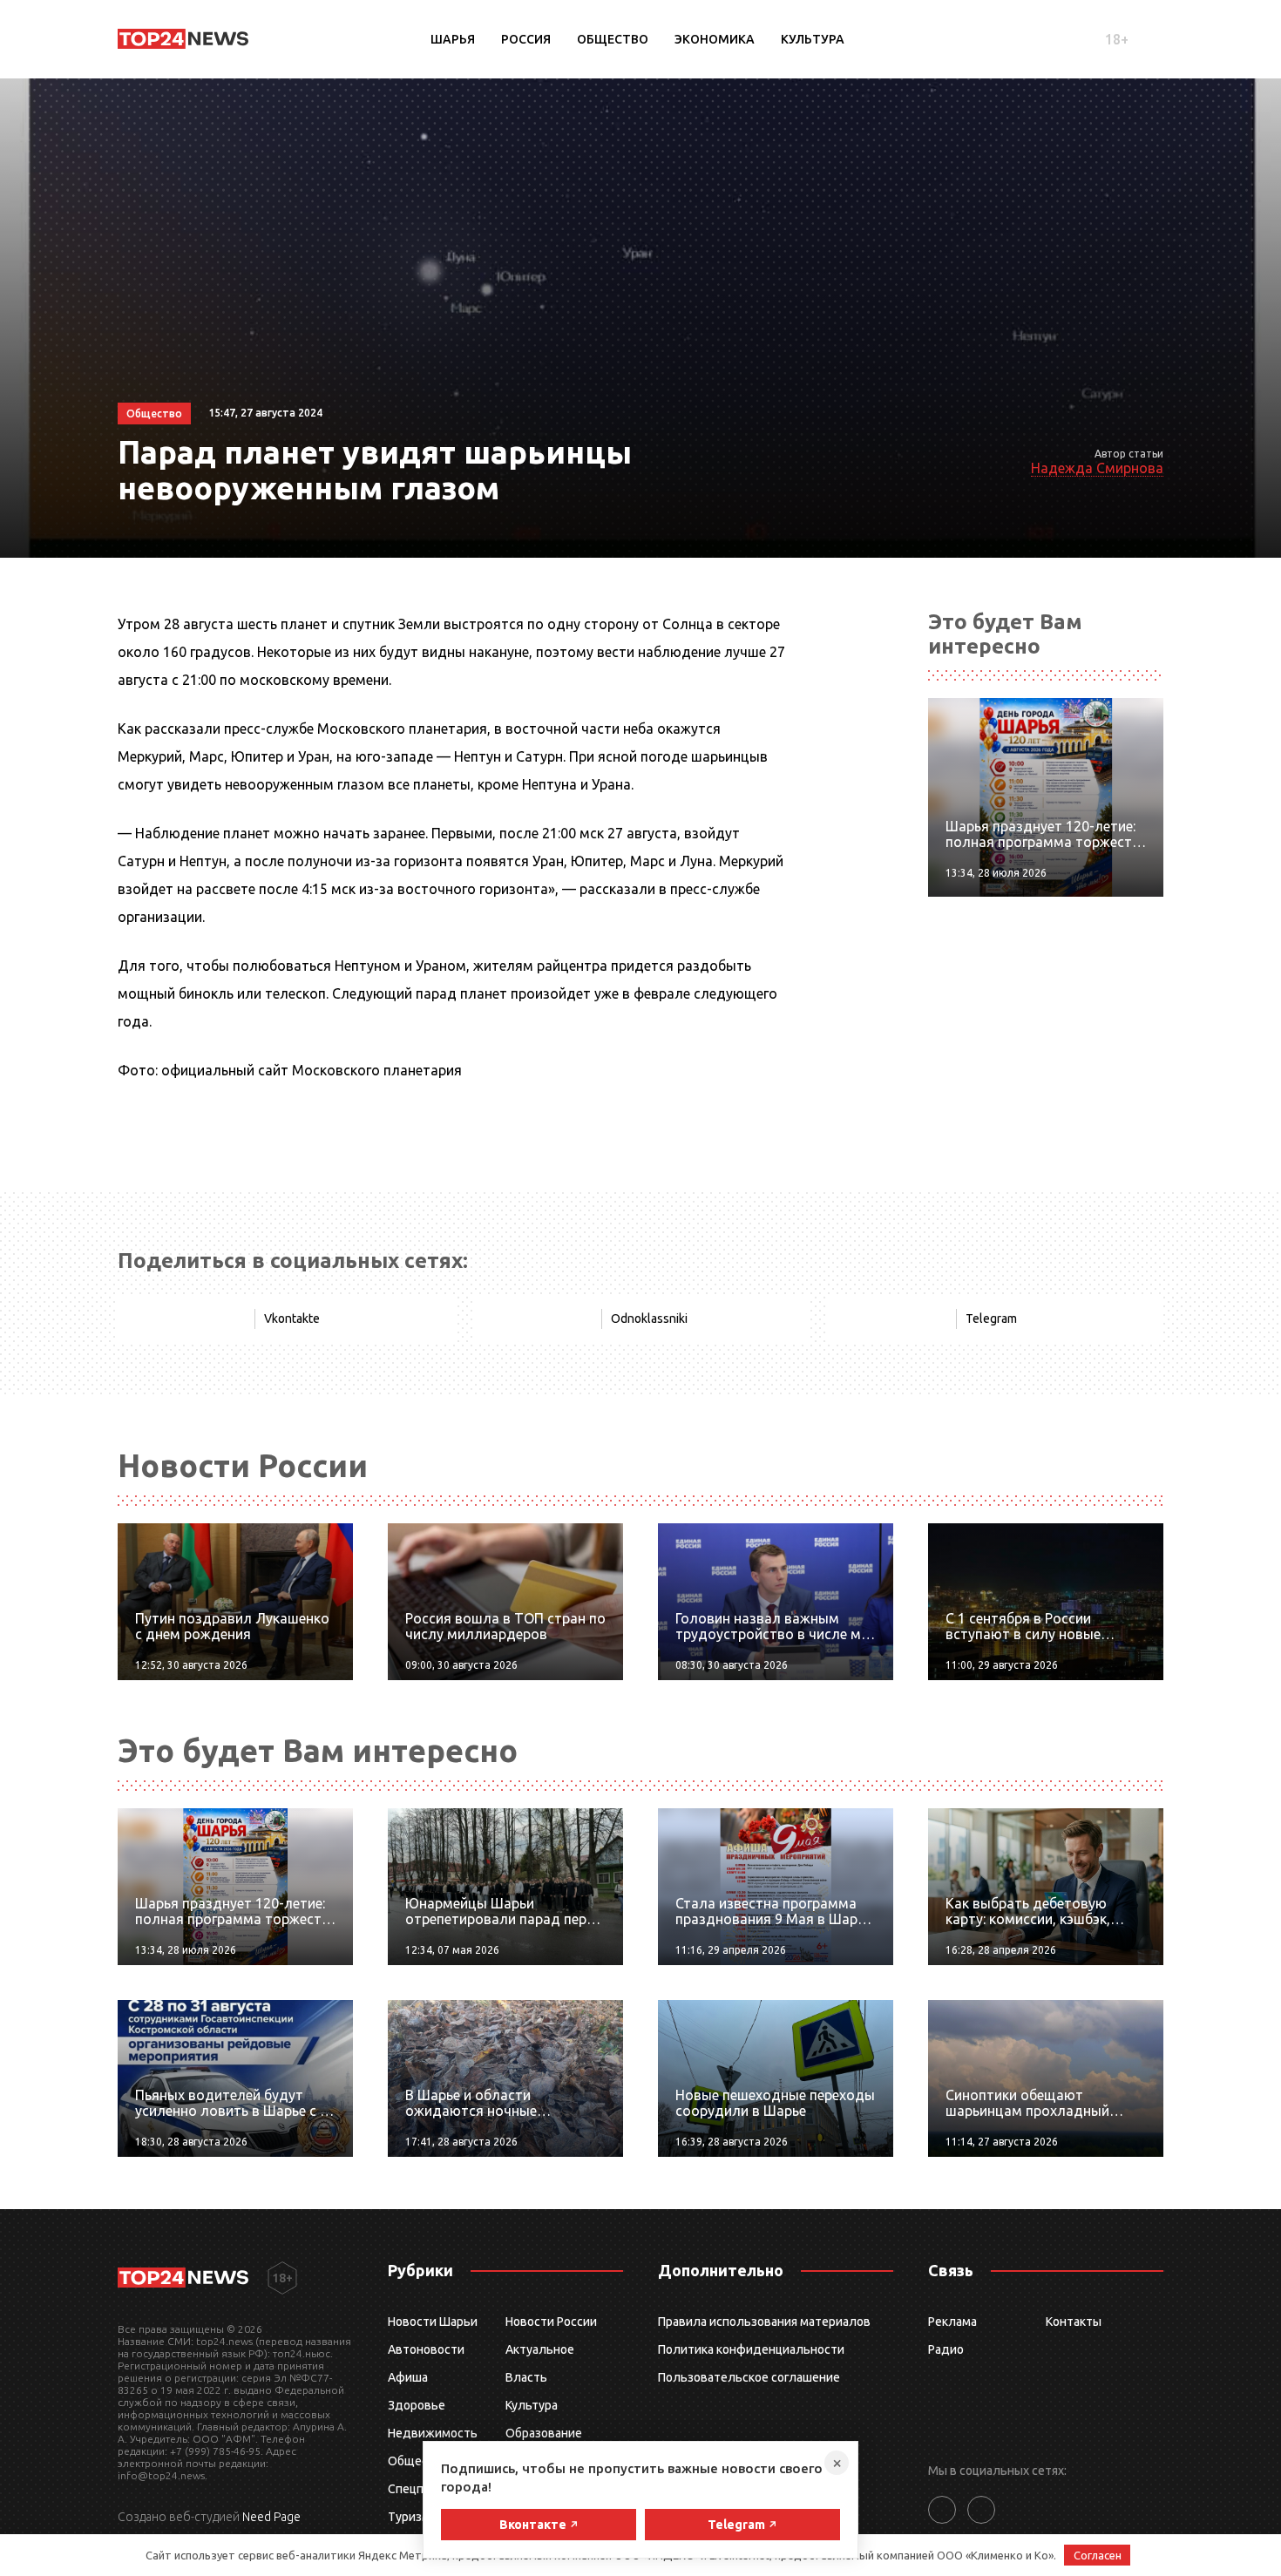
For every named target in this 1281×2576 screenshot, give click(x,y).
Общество (613, 39)
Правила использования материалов (764, 2322)
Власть (526, 2377)
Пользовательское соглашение (749, 2377)
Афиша (408, 2377)
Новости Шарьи (433, 2322)
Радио (946, 2349)
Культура (813, 39)
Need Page (271, 2517)
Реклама (952, 2322)
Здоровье (417, 2405)
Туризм (409, 2517)
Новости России (551, 2322)
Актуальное (540, 2349)
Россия (526, 39)
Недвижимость (433, 2433)
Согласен (1098, 2555)
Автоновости (426, 2349)
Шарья (453, 39)
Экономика (715, 39)
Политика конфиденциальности (751, 2349)
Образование (544, 2433)
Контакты (1074, 2322)
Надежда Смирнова (1097, 468)
